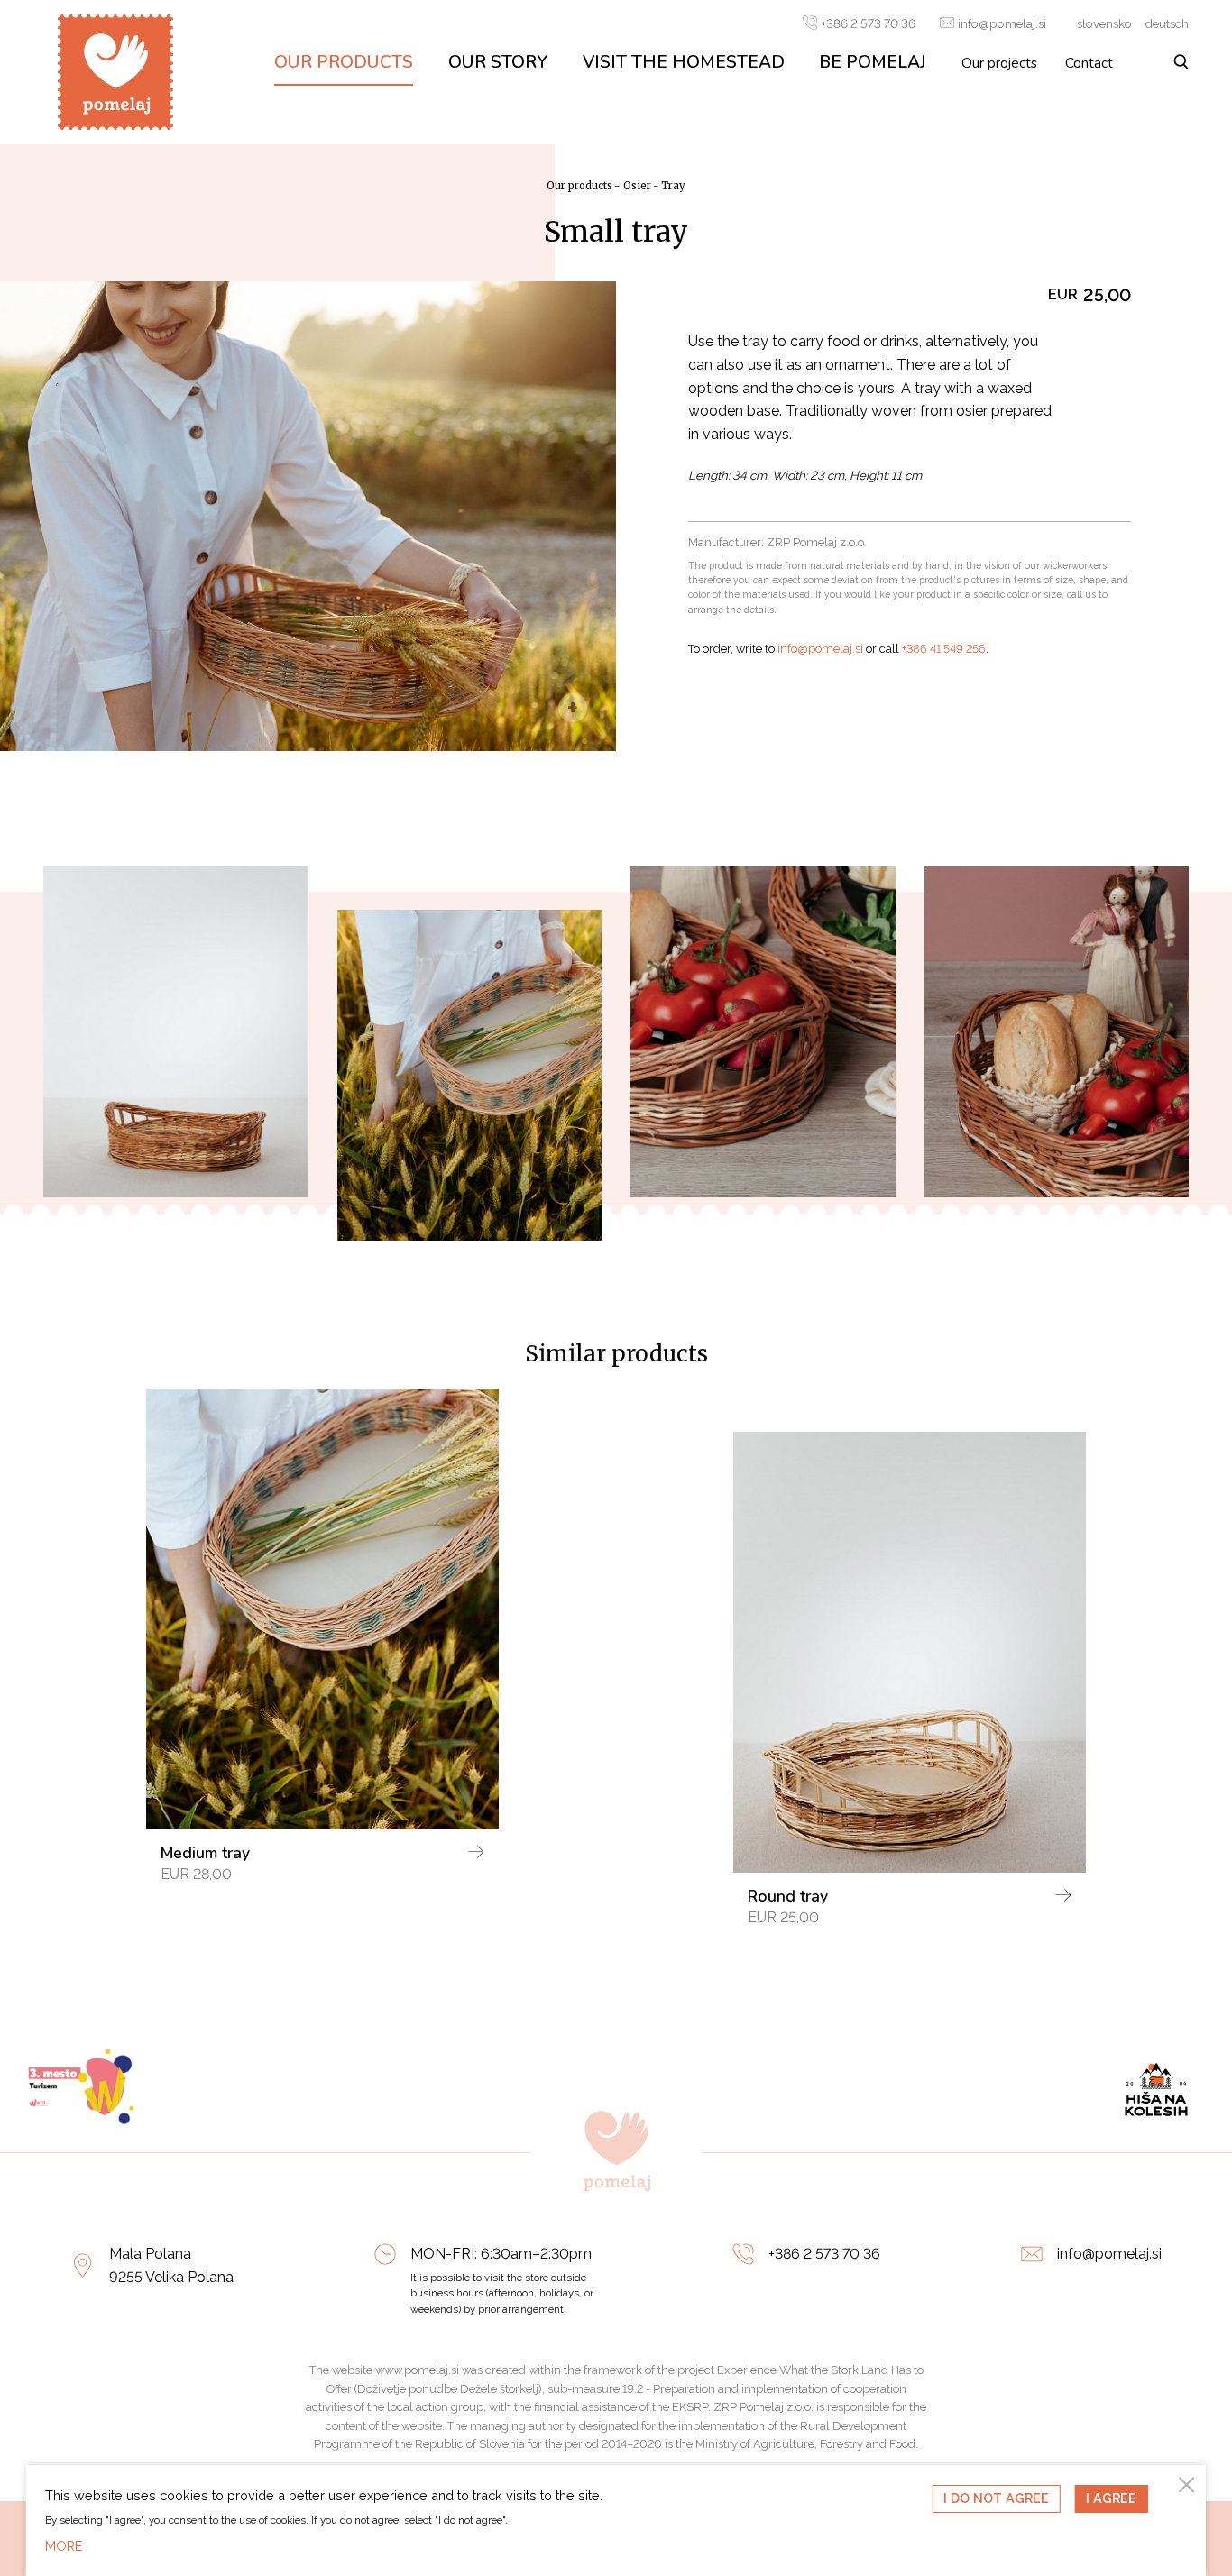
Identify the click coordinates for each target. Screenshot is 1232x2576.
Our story (498, 62)
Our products (344, 62)
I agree (1111, 2498)
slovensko (1104, 23)
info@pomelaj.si (1002, 23)
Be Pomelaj (873, 62)
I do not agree (996, 2498)
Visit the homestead (684, 62)
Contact (1089, 63)
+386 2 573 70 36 (868, 23)
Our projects (999, 63)
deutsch (1167, 23)
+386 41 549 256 (944, 649)
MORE (64, 2546)
